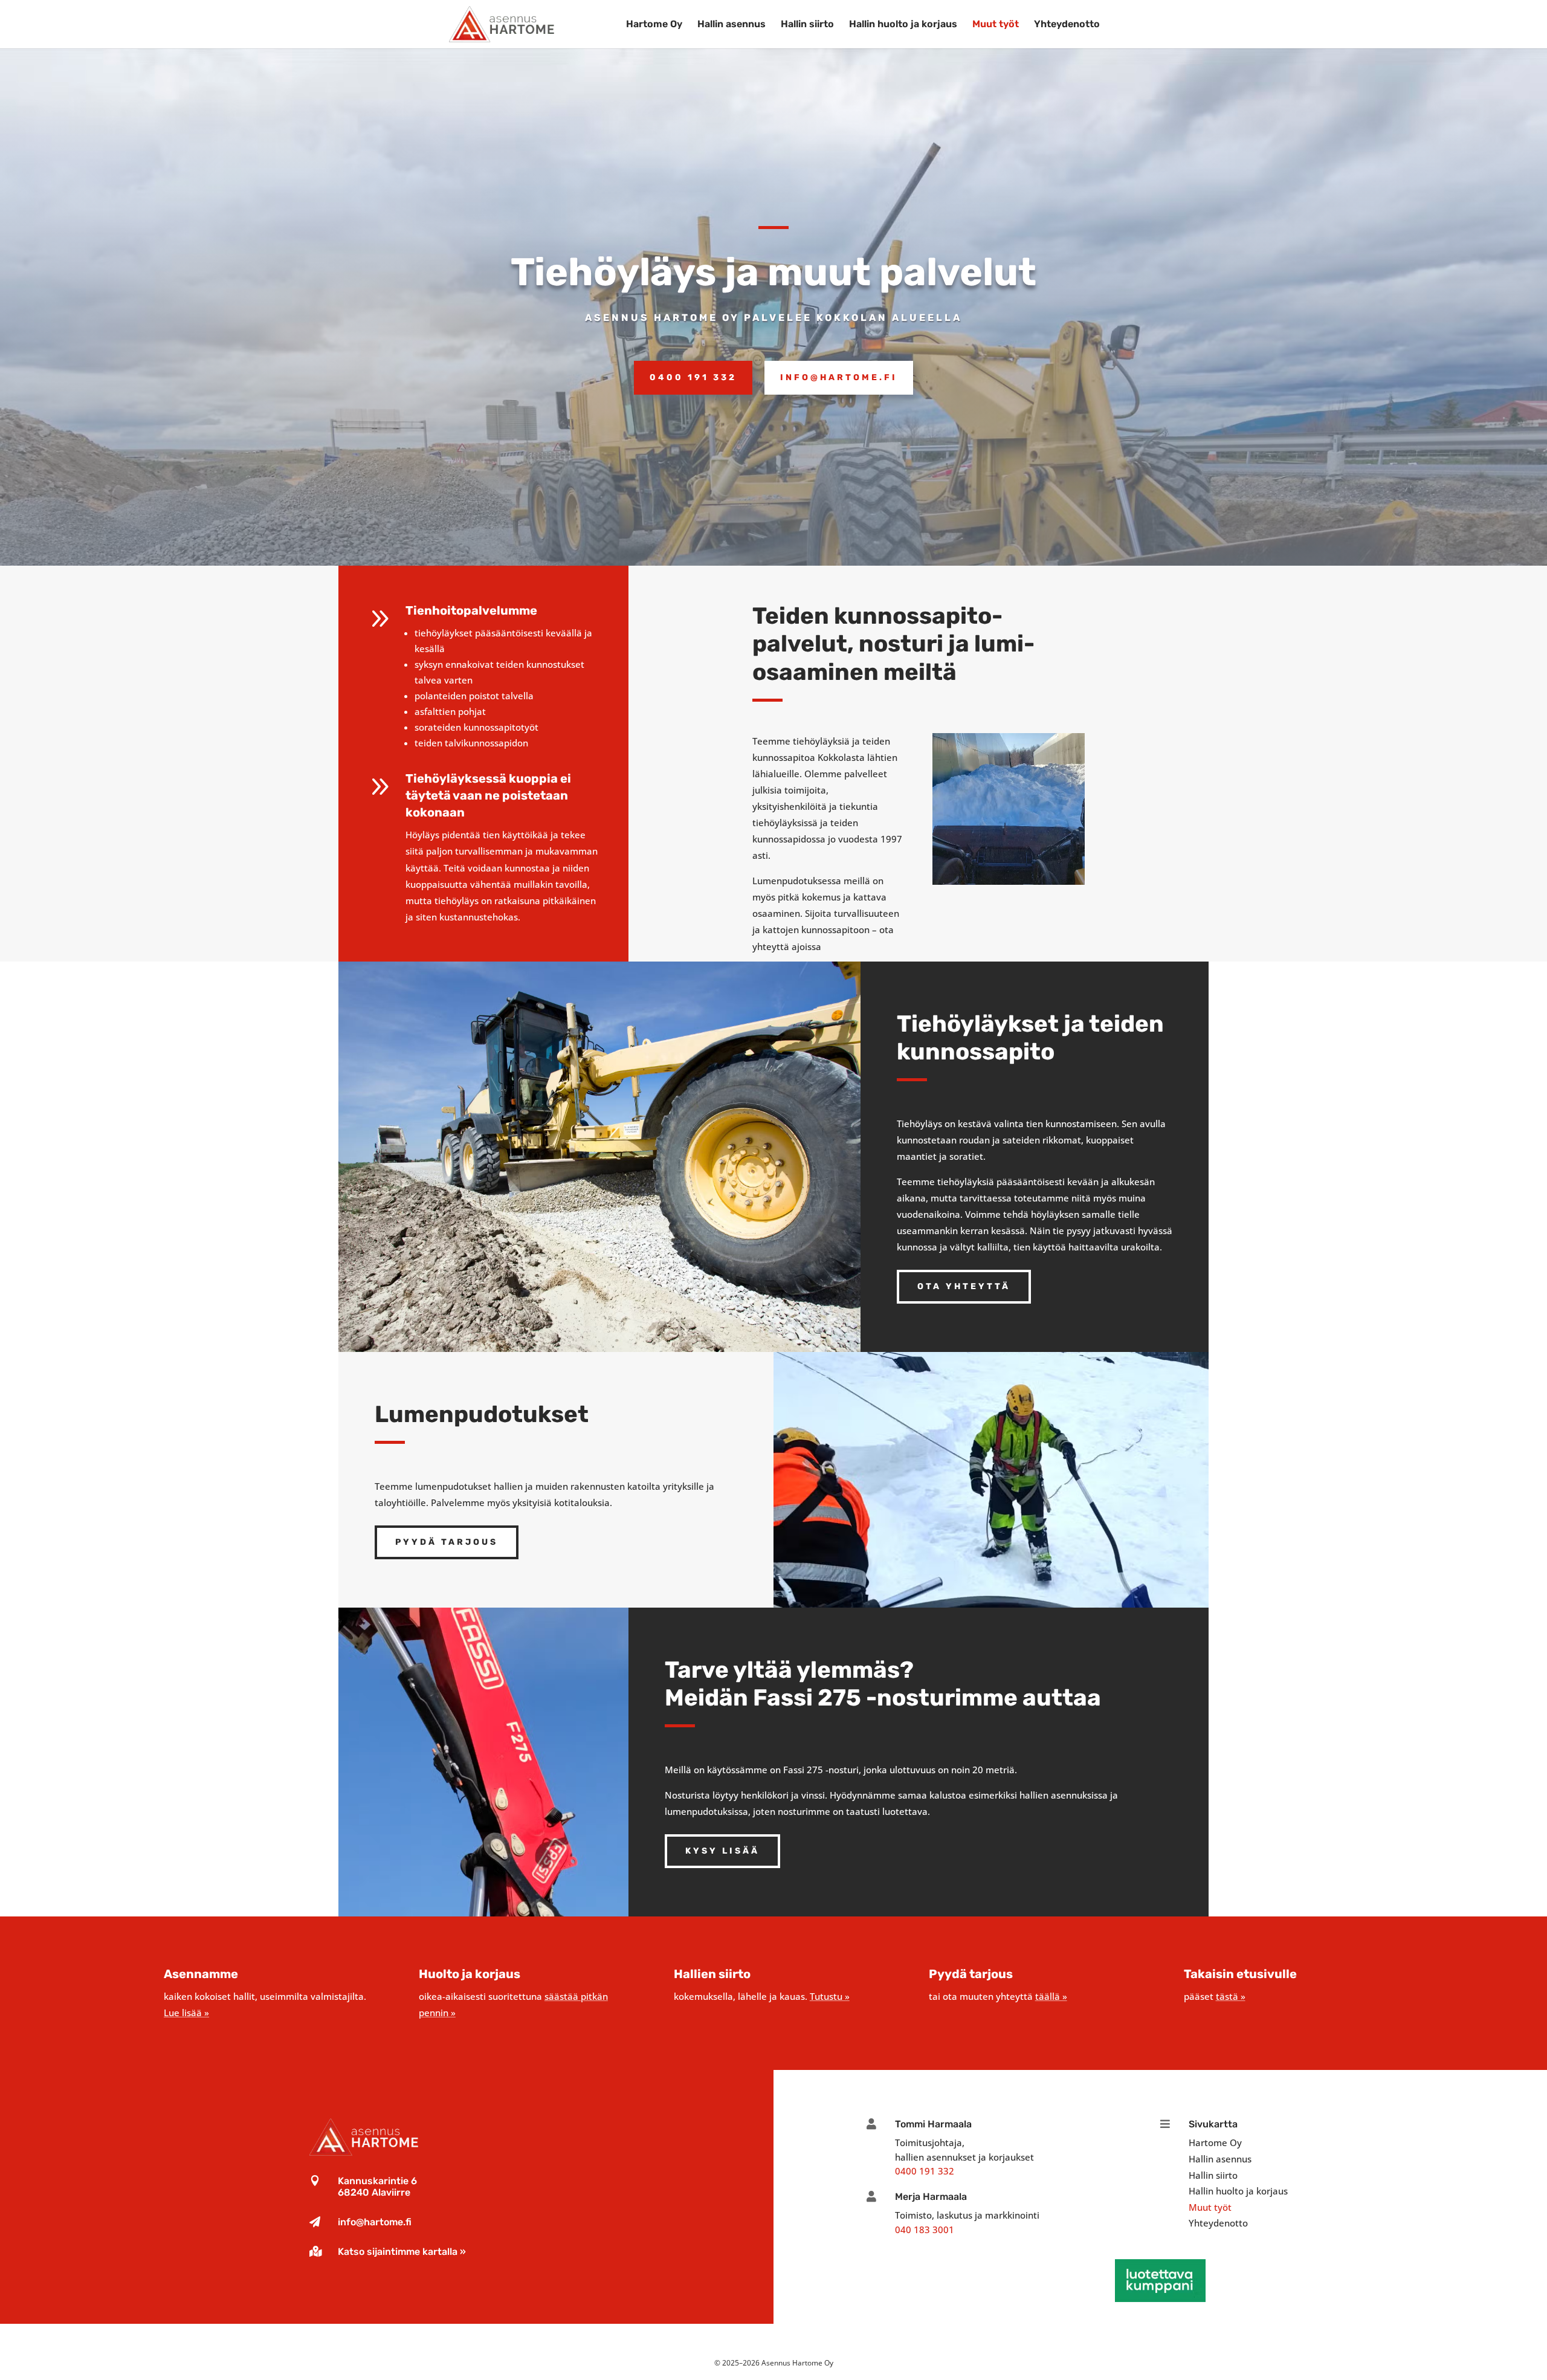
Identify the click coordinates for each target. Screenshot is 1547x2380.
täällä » (1051, 1996)
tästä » (1231, 1996)
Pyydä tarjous (447, 1542)
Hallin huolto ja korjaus (903, 25)
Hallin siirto (807, 25)
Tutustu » (830, 1996)
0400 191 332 (925, 2171)
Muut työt (996, 25)
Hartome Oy (654, 25)
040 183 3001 (925, 2230)
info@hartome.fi (375, 2222)
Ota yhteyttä (964, 1286)
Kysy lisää (722, 1851)
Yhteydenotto (1067, 25)
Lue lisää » (186, 2013)
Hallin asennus (732, 25)
